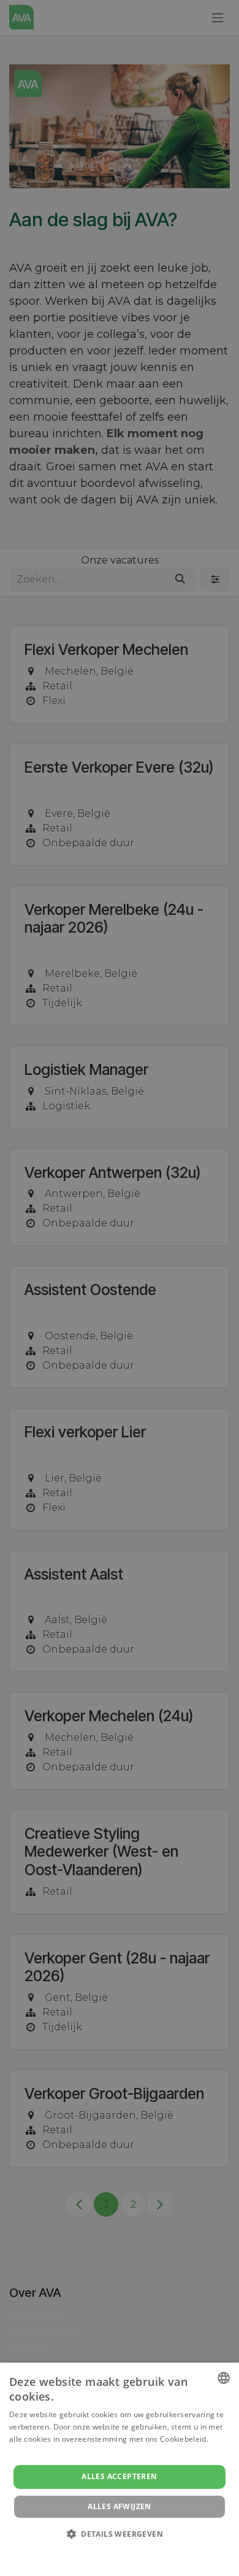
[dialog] (120, 2469)
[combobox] (224, 2378)
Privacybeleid (112, 2551)
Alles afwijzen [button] (120, 2506)
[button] (120, 2534)
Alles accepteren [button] (119, 2476)
